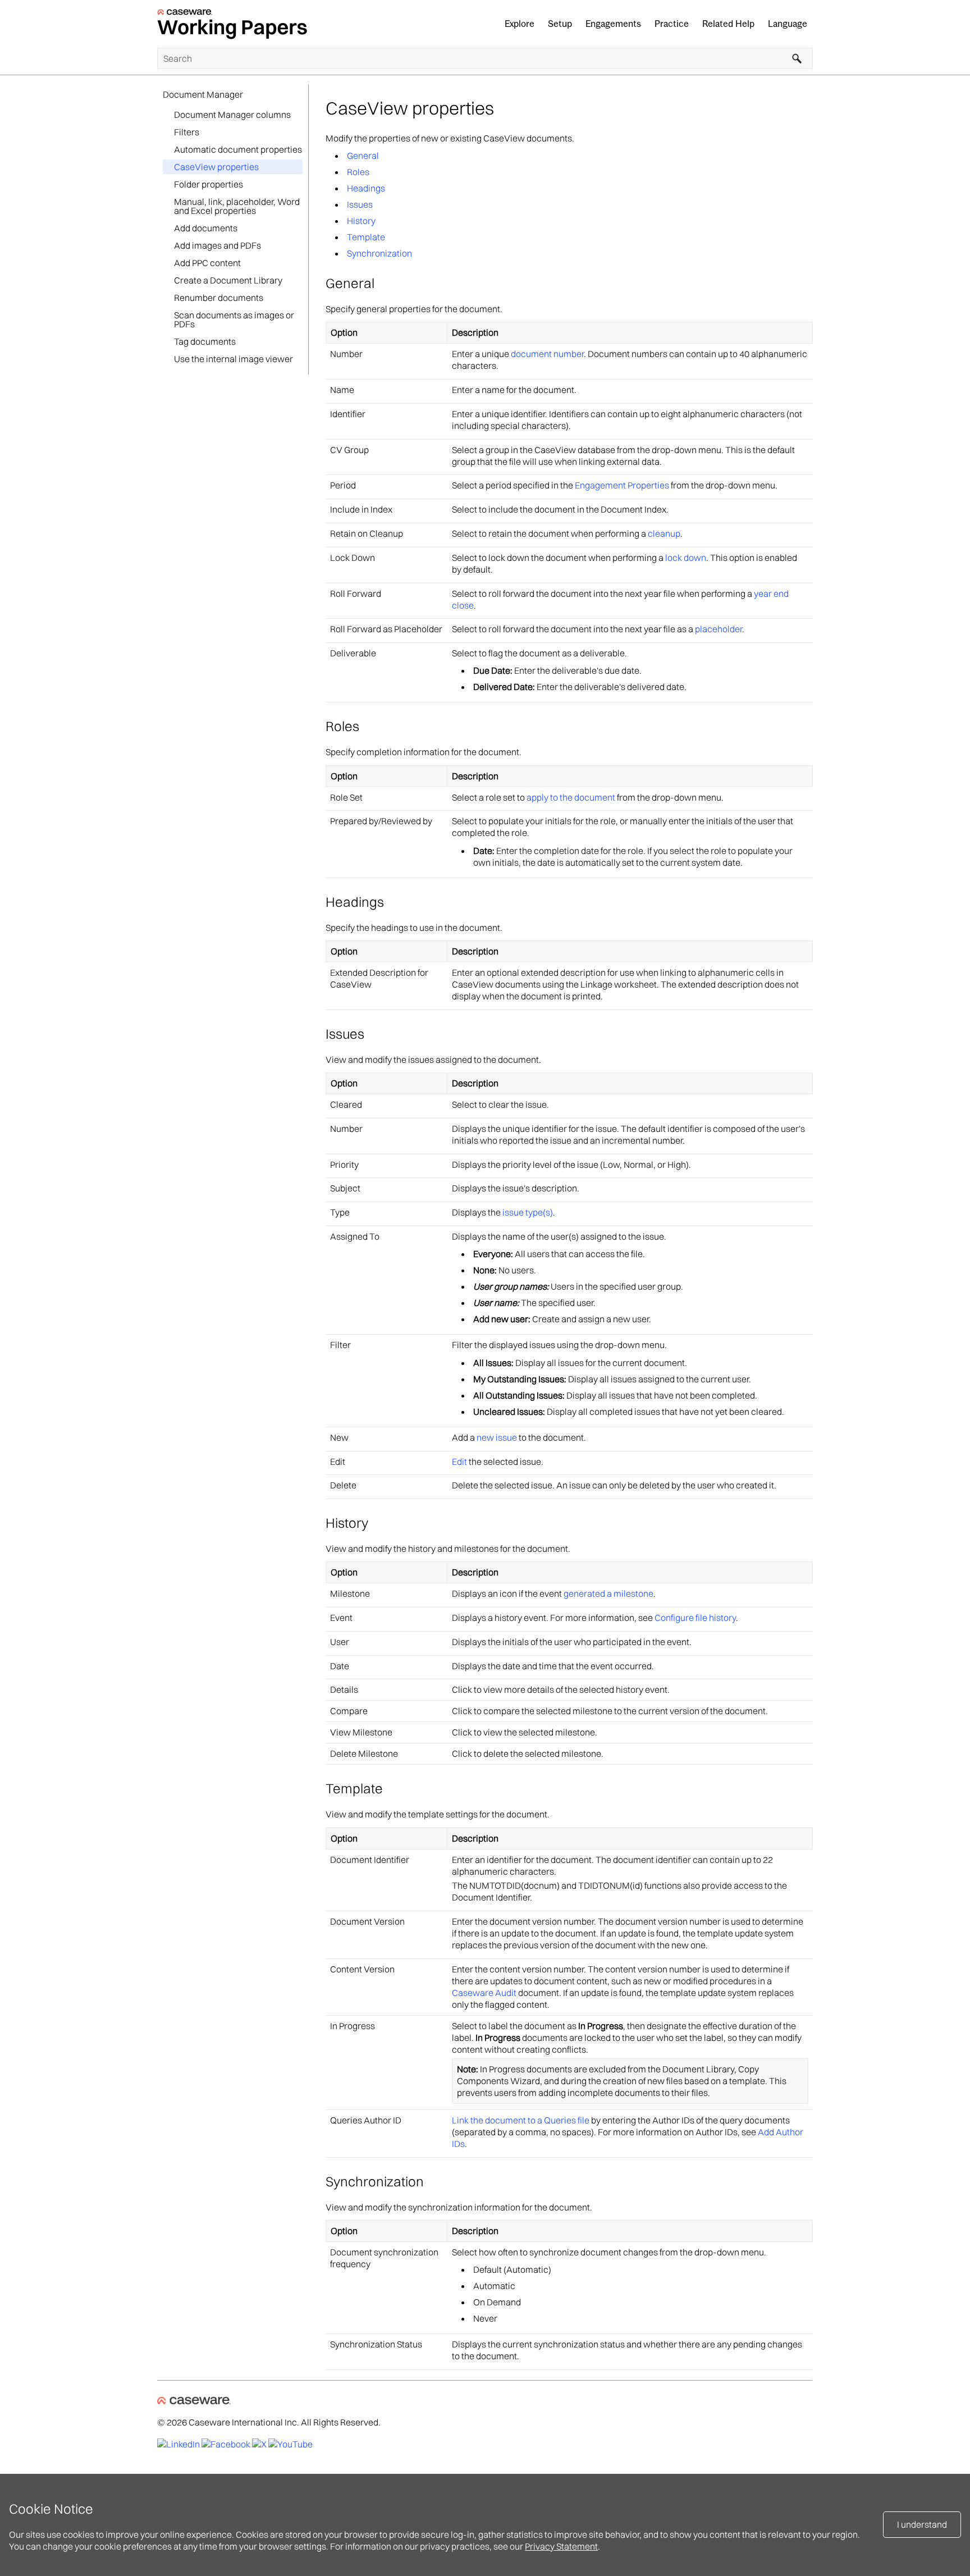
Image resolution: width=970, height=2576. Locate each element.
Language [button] (788, 24)
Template (366, 237)
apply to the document (571, 797)
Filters (187, 132)
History (361, 221)
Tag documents (205, 341)
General (363, 156)
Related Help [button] (728, 24)
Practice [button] (672, 24)
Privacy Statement (561, 2546)
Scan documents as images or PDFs (234, 319)
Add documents (206, 228)
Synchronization (379, 253)
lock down (686, 558)
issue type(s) (528, 1212)
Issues (360, 204)
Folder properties (209, 184)
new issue (497, 1437)
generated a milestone (608, 1593)
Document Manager (203, 94)
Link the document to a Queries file (521, 2120)
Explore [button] (520, 24)
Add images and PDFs (218, 245)
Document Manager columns (232, 115)
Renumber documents (219, 298)
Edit (459, 1461)
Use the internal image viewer (234, 359)
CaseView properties (216, 167)
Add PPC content (207, 263)
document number (547, 354)
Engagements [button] (613, 24)
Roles (358, 172)
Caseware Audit (484, 1993)
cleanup (664, 533)
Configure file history (695, 1618)
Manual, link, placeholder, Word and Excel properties (237, 206)
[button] (797, 58)
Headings (366, 188)
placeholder (719, 629)
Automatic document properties (238, 149)
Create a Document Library (228, 280)
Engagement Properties (622, 485)
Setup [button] (560, 24)
